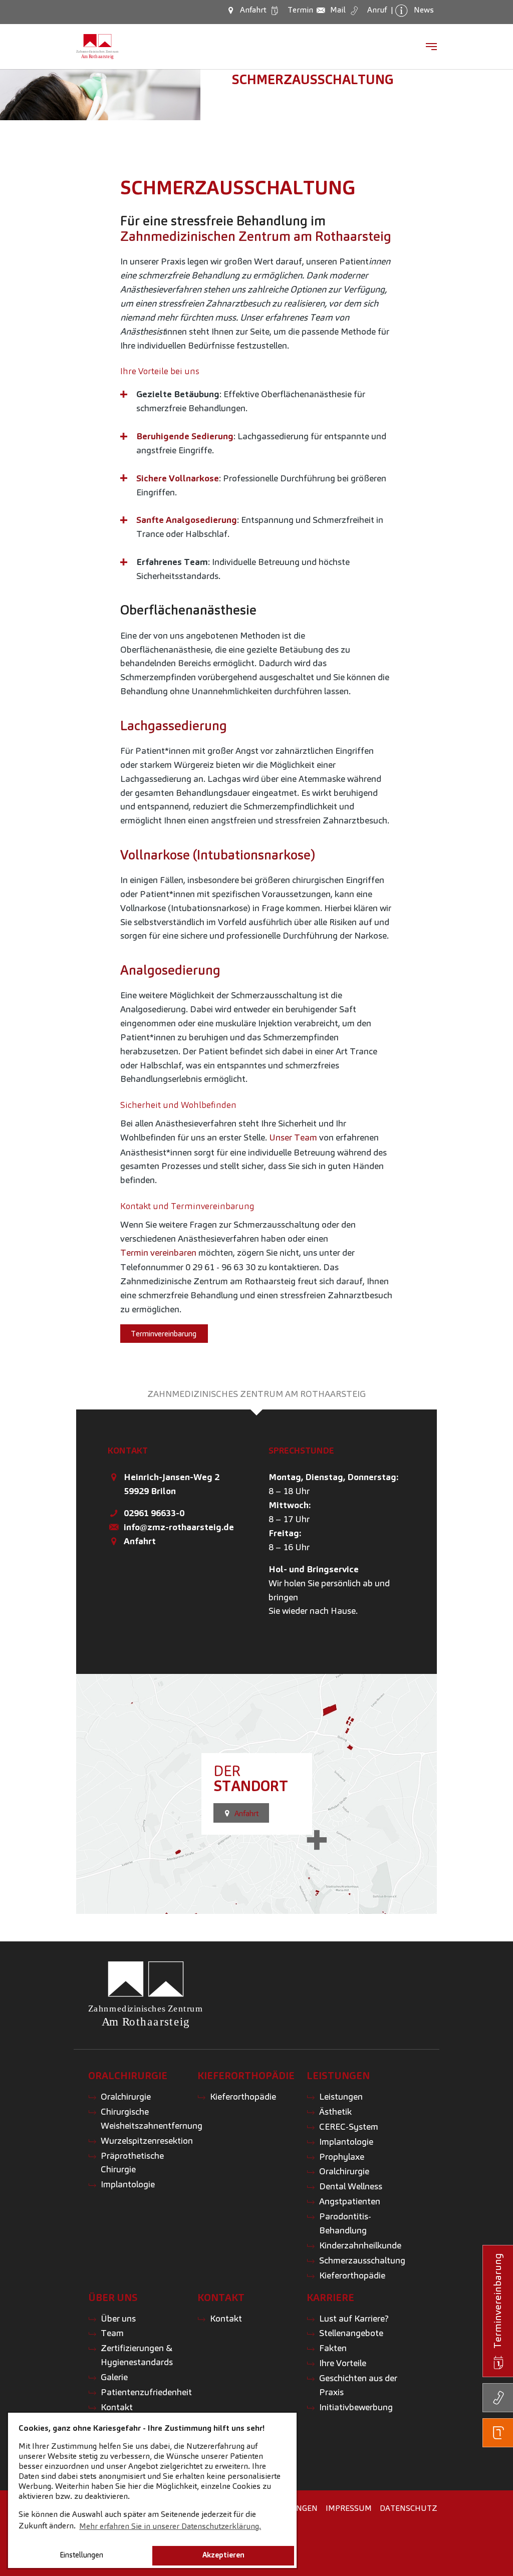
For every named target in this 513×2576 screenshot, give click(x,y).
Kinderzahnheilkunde (360, 2245)
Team (112, 2333)
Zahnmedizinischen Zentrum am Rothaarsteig (256, 236)
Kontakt (117, 2407)
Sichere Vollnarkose (178, 478)
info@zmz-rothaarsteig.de (179, 1527)
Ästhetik (335, 2111)
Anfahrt (140, 1541)
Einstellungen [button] (81, 2555)
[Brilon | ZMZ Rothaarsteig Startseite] (97, 47)
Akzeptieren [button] (223, 2555)
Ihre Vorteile (343, 2363)
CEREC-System (349, 2126)
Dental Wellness (351, 2186)
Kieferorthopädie (243, 2096)
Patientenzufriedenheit (146, 2392)
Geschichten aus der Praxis (358, 2385)
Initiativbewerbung (356, 2407)
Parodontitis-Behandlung (345, 2223)
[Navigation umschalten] (431, 47)
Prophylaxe (342, 2157)
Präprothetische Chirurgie (132, 2163)
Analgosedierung (170, 970)
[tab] (256, 1394)
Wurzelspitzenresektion (147, 2140)
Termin (299, 10)
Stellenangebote (351, 2333)
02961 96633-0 (154, 1513)
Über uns (118, 2318)
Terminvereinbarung (164, 1334)
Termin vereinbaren (158, 1252)
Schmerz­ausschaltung (313, 80)
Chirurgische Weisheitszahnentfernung (152, 2118)
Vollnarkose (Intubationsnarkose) (218, 855)
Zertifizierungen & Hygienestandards (137, 2355)
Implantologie (128, 2184)
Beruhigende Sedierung (185, 436)
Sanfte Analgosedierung (187, 520)
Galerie (114, 2377)
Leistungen (341, 2096)
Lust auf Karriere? (354, 2318)
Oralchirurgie (126, 2096)
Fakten (333, 2348)
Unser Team (293, 1137)
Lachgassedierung (174, 726)
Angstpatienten (350, 2201)
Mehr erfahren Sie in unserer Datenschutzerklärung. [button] (170, 2526)
